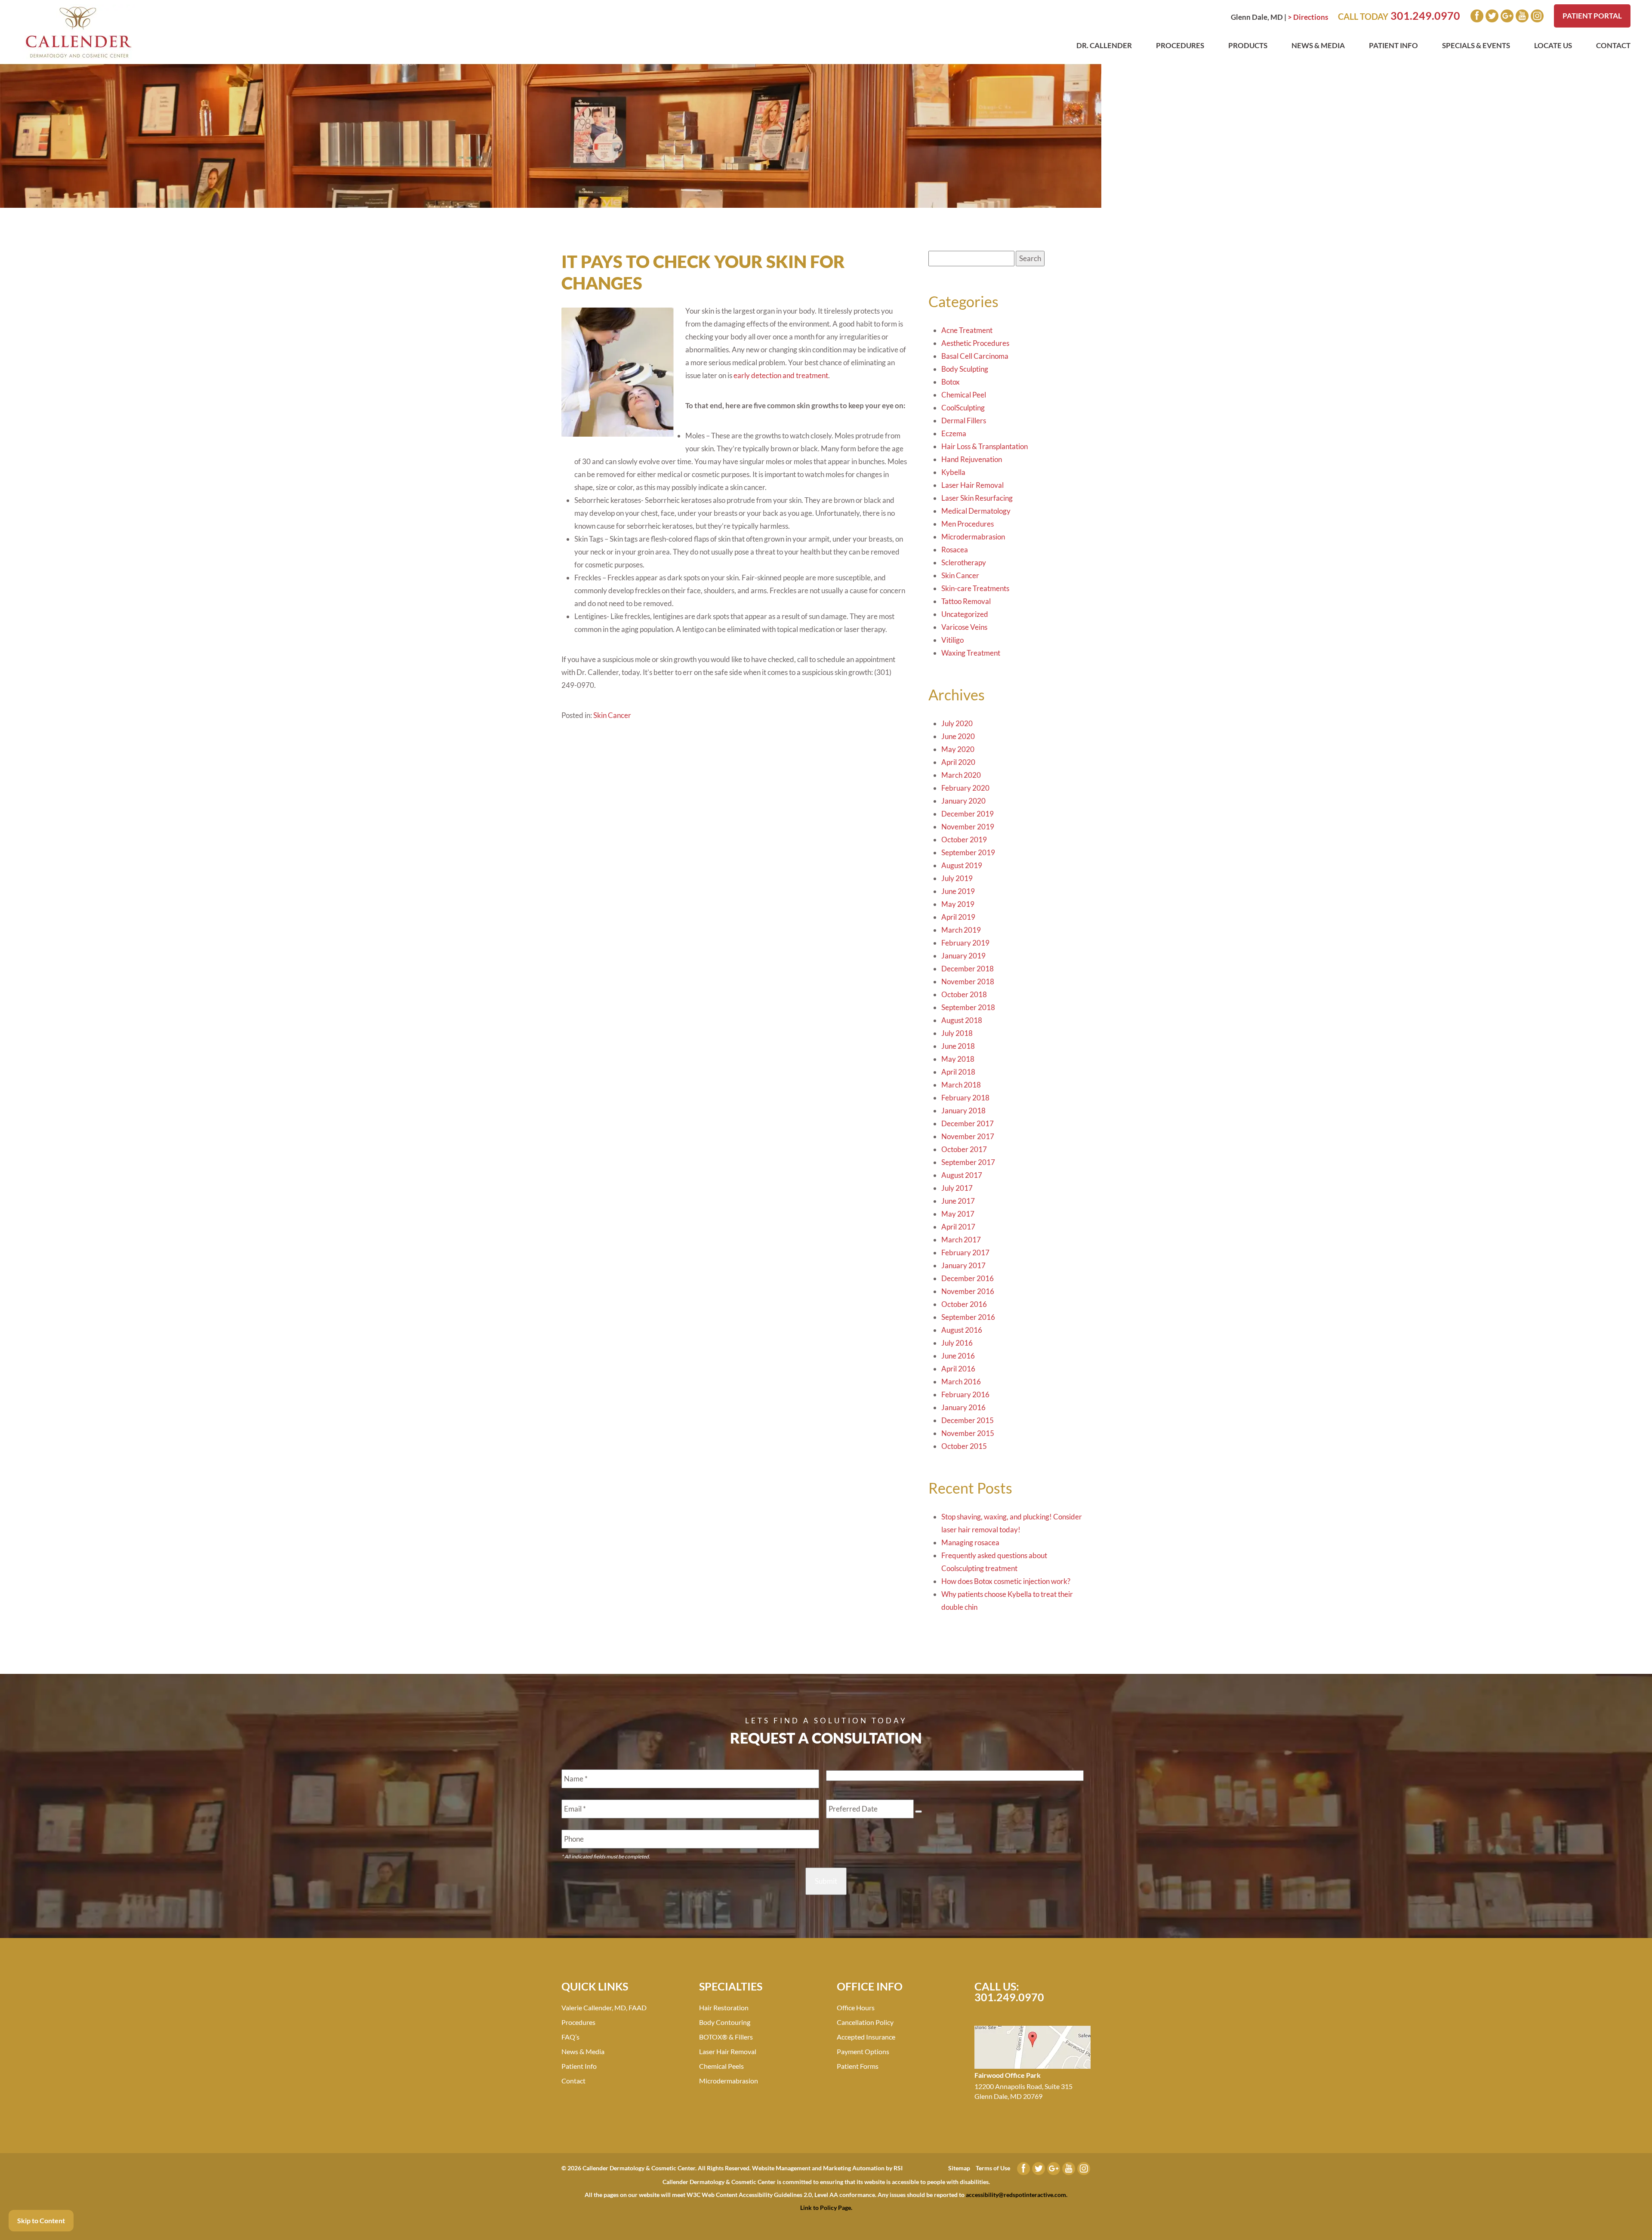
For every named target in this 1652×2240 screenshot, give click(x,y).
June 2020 (958, 736)
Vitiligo (952, 640)
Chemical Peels (721, 2066)
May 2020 (958, 749)
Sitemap (959, 2168)
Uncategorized (965, 614)
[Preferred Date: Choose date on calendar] (918, 1812)
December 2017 (968, 1123)
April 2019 (958, 917)
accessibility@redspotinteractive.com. (1017, 2195)
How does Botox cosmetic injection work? (1006, 1581)
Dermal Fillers (964, 421)
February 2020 (965, 788)
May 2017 (958, 1214)
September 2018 (968, 1007)
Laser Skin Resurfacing (977, 498)
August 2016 (962, 1330)
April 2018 (958, 1072)
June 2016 (958, 1356)
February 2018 (965, 1098)
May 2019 (958, 904)
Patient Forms (858, 2066)
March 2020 (961, 775)
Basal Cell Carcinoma (975, 356)
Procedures (1180, 45)
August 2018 (962, 1020)
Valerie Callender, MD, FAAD (604, 2007)
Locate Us (1553, 45)
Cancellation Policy (865, 2022)
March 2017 (961, 1240)
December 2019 (968, 814)
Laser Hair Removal (972, 485)
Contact (1613, 45)
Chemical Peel (964, 395)
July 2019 (957, 878)
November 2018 (968, 981)
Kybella (953, 472)
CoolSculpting (963, 408)
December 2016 (968, 1278)
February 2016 (965, 1394)
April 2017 (958, 1227)
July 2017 (957, 1188)
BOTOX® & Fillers (726, 2037)
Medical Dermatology (976, 511)
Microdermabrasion (973, 537)
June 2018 (958, 1046)
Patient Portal (1592, 16)
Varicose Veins (964, 627)
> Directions (1308, 17)
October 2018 (964, 994)
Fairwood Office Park (1008, 2075)
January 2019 (963, 956)
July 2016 (957, 1343)
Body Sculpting (965, 369)
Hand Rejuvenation (972, 459)
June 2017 (958, 1201)
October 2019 (964, 840)
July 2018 (957, 1033)
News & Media (1318, 45)
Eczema (954, 433)
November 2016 (968, 1291)
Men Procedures (968, 524)
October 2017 (964, 1149)
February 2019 (965, 943)
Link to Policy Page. (826, 2208)
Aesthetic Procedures (975, 343)
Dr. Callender (1104, 45)
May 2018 (958, 1059)
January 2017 (963, 1265)
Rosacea (955, 550)
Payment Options (863, 2051)
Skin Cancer (612, 715)
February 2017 (965, 1252)
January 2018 (963, 1111)
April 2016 (958, 1369)
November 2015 (968, 1433)
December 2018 (968, 969)
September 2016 (968, 1317)
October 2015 (964, 1446)
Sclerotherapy (964, 562)
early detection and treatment (780, 375)
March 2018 (961, 1085)
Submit (826, 1881)
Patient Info (1393, 45)
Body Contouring (725, 2022)
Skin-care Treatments (975, 588)
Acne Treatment (967, 330)
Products (1248, 45)
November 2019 (968, 827)
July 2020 (957, 723)
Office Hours (856, 2007)
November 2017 (968, 1136)
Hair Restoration (724, 2007)
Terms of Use (993, 2168)
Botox (951, 382)
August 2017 (962, 1175)
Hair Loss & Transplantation (985, 446)
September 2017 (968, 1162)
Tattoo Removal (966, 601)
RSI (898, 2168)
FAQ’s (570, 2037)
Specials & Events (1476, 45)
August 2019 (962, 865)
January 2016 (963, 1407)
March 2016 (961, 1382)
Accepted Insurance (866, 2037)
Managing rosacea (970, 1542)
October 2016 (964, 1304)
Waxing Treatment (971, 653)
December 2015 (968, 1420)
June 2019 (958, 891)
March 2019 (961, 930)
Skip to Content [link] (41, 2220)
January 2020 (963, 801)
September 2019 (968, 852)
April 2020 (958, 762)
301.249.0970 (1425, 15)
